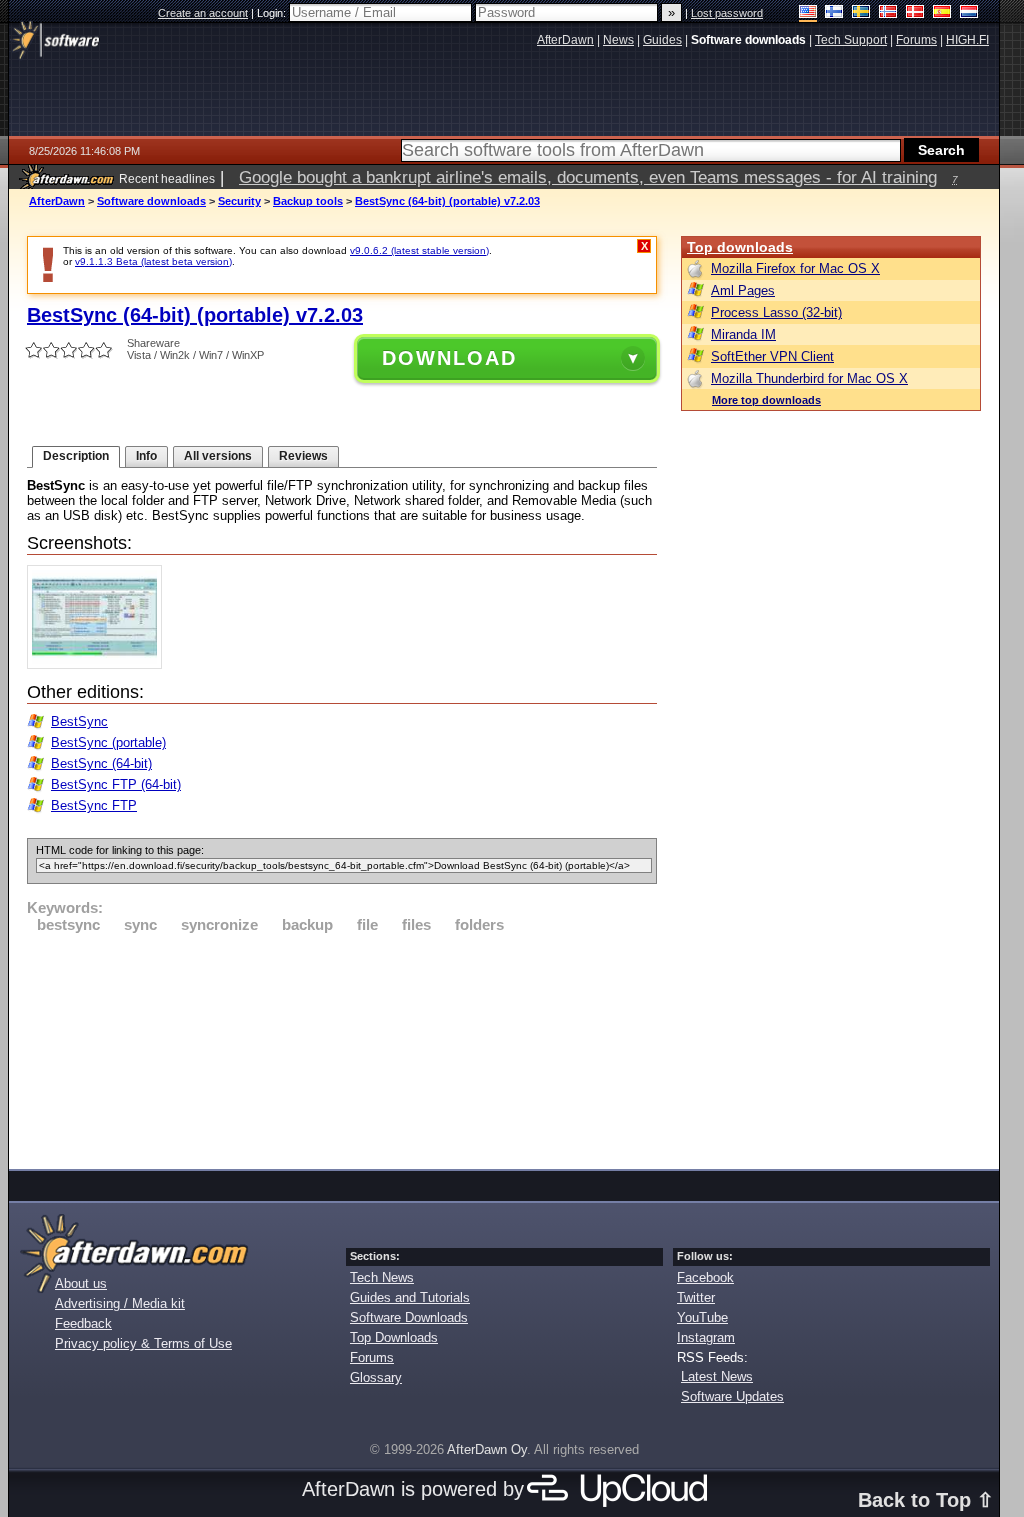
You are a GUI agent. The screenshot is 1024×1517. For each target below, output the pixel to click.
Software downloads (151, 201)
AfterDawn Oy (487, 1449)
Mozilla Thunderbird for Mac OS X (809, 378)
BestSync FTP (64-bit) (116, 784)
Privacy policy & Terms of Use (143, 1343)
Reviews (303, 456)
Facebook (705, 1277)
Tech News (382, 1277)
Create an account (203, 13)
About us (81, 1283)
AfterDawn (57, 201)
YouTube (702, 1317)
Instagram (706, 1337)
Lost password (727, 13)
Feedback (83, 1323)
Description (76, 456)
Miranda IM (743, 334)
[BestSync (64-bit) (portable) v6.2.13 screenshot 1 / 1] (99, 664)
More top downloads (766, 400)
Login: (273, 13)
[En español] (942, 13)
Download (449, 358)
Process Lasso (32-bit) (776, 312)
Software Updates (732, 1396)
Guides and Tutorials (410, 1297)
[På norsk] (888, 13)
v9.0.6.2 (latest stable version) (419, 250)
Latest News (717, 1376)
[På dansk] (915, 13)
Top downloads (740, 247)
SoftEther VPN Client (772, 356)
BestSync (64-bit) (101, 763)
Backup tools (308, 201)
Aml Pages (743, 290)
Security (239, 201)
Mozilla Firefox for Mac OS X (795, 268)
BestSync (79, 721)
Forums (372, 1357)
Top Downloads (394, 1337)
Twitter (696, 1297)
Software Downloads (409, 1317)
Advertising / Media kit (120, 1303)
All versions (218, 456)
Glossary (376, 1377)
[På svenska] (861, 13)
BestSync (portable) (108, 742)
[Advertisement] (342, 1048)
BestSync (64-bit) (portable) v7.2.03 (447, 201)
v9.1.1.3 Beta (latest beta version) (153, 261)
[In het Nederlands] (969, 13)
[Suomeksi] (834, 13)
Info (146, 456)
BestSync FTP (94, 805)
